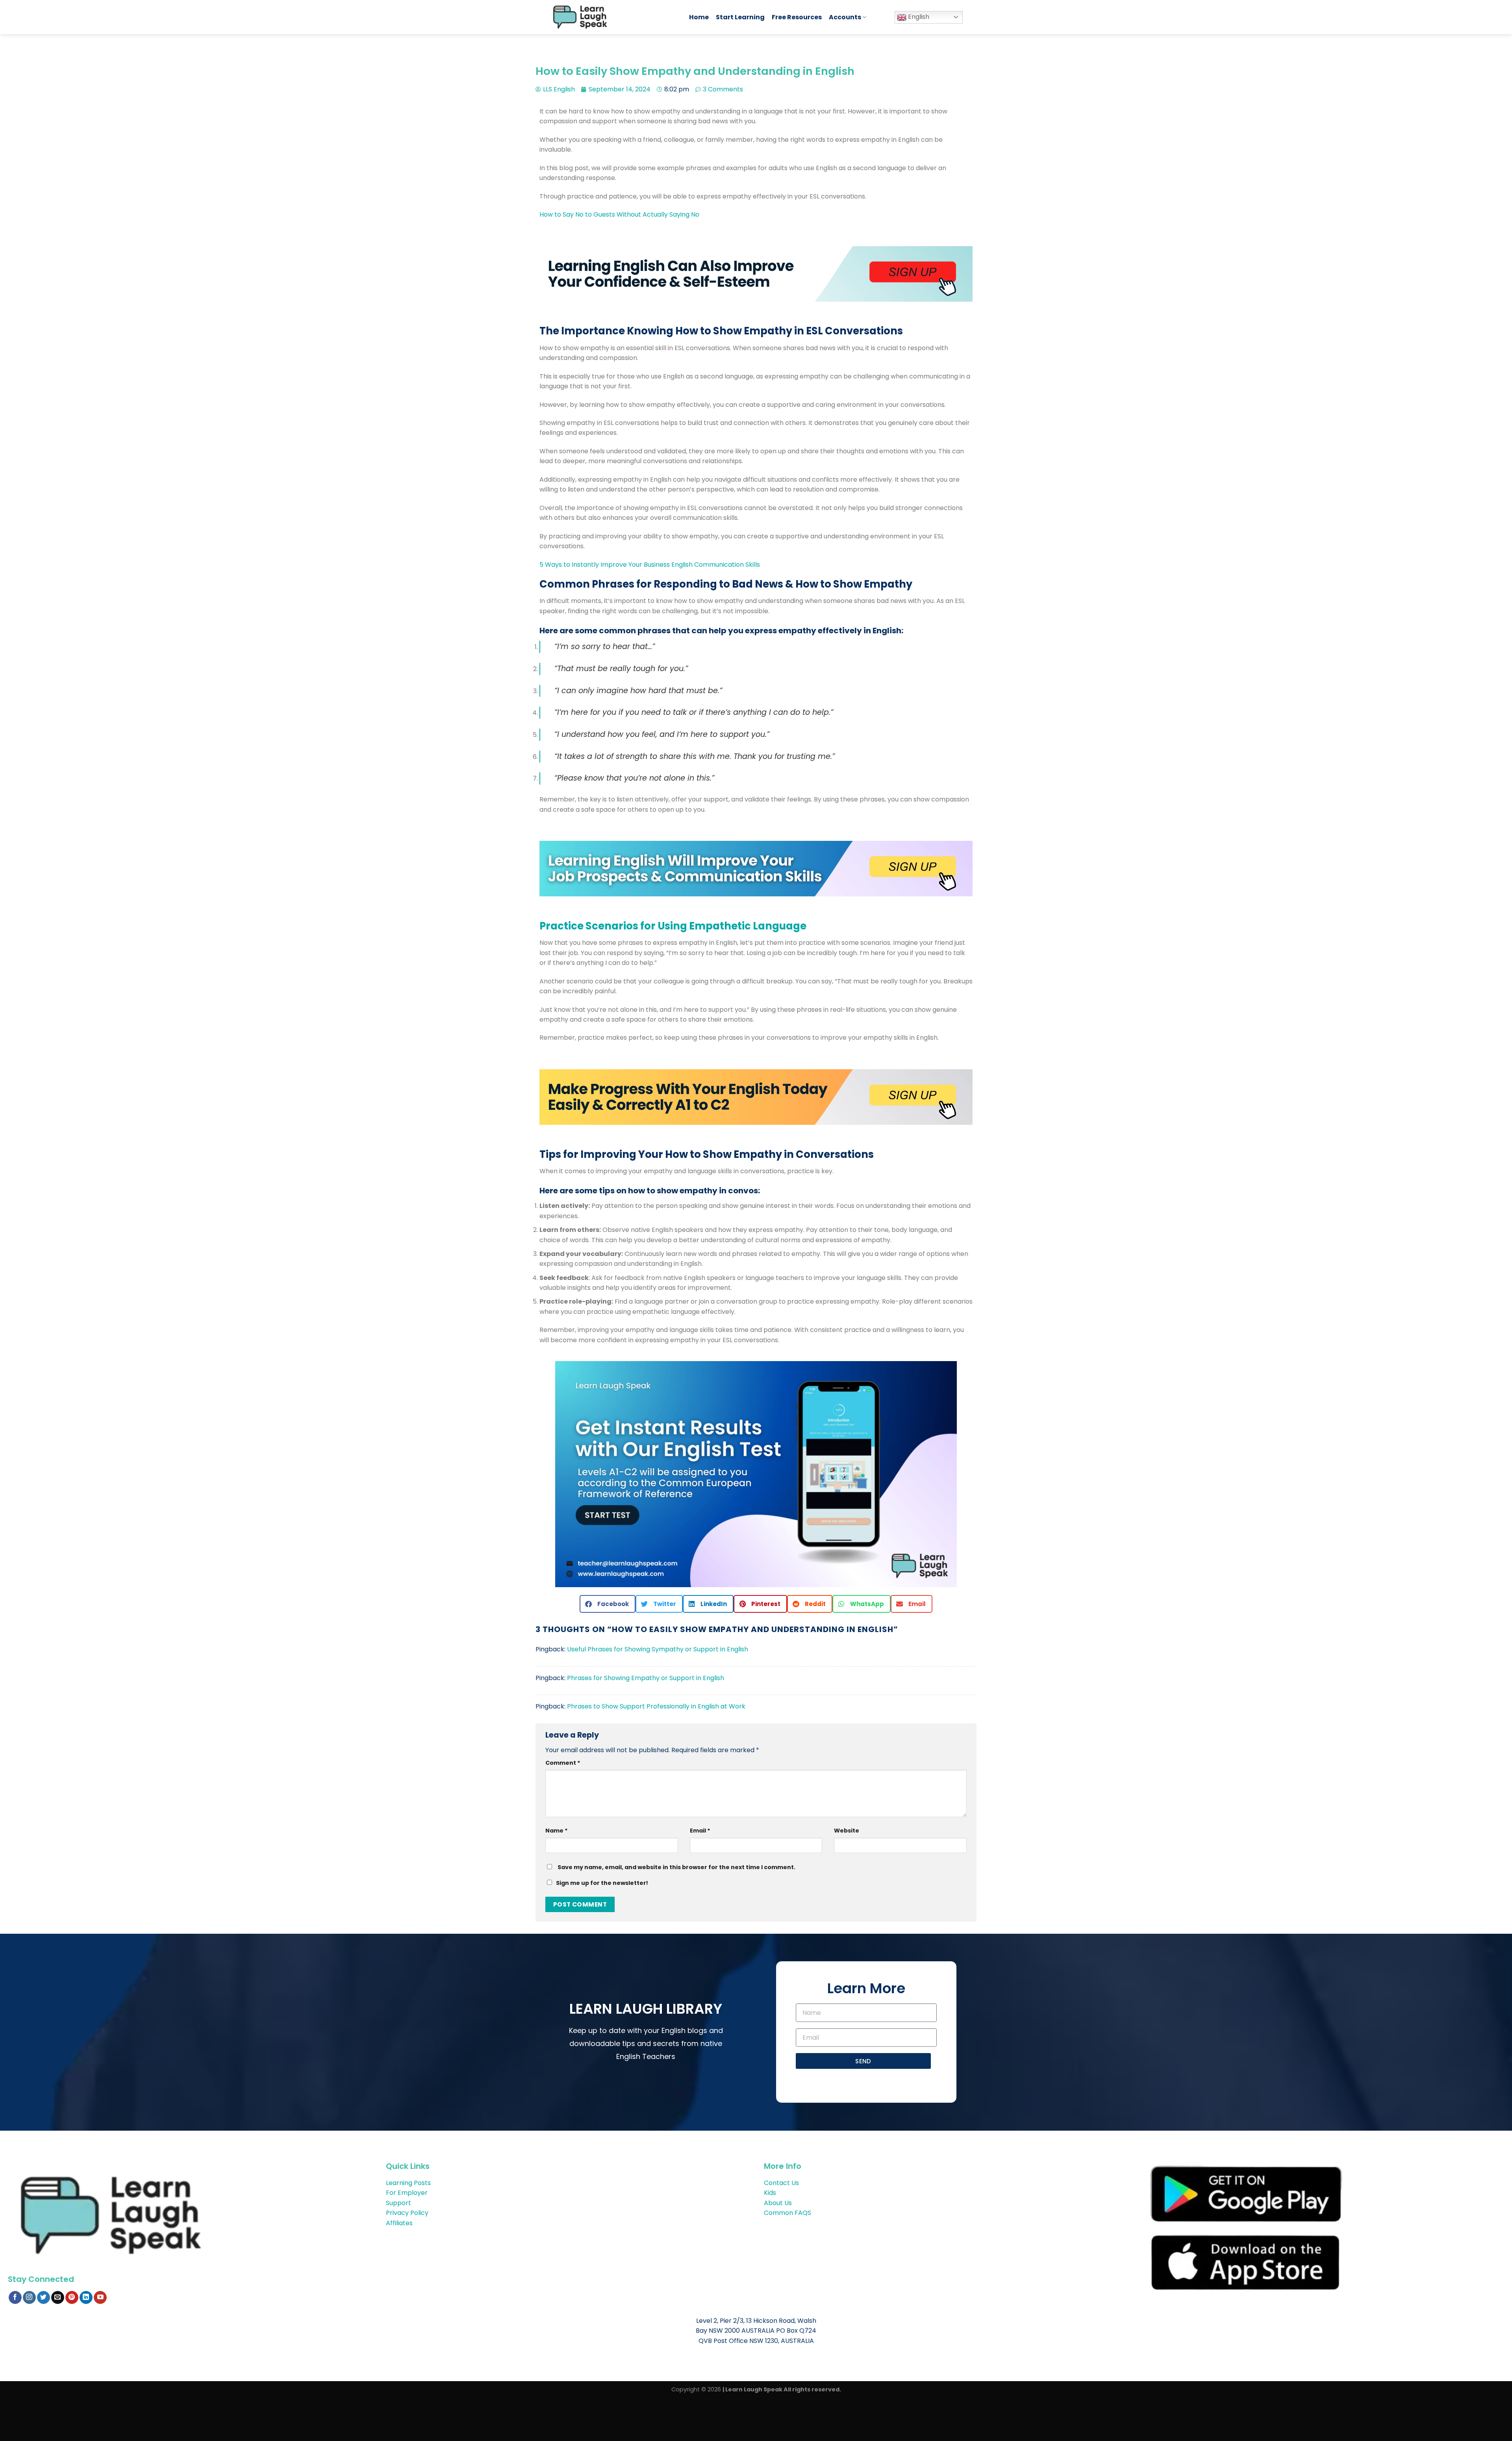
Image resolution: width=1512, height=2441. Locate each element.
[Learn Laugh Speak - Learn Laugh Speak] (613, 17)
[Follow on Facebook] (15, 2298)
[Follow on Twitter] (44, 2298)
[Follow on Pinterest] (72, 2298)
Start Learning (740, 17)
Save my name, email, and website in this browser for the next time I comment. (676, 1867)
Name (557, 1831)
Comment (563, 1763)
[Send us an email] (58, 2298)
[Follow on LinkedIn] (86, 2298)
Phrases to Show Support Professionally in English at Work (656, 1706)
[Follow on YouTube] (100, 2298)
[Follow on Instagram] (29, 2298)
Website (847, 1831)
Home (699, 17)
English (918, 17)
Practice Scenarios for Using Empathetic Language (673, 926)
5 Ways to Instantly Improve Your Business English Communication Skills (650, 565)
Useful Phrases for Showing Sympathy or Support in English (658, 1649)
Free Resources (797, 17)
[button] (608, 1604)
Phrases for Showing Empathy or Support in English (646, 1678)
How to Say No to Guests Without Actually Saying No (619, 214)
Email (700, 1831)
